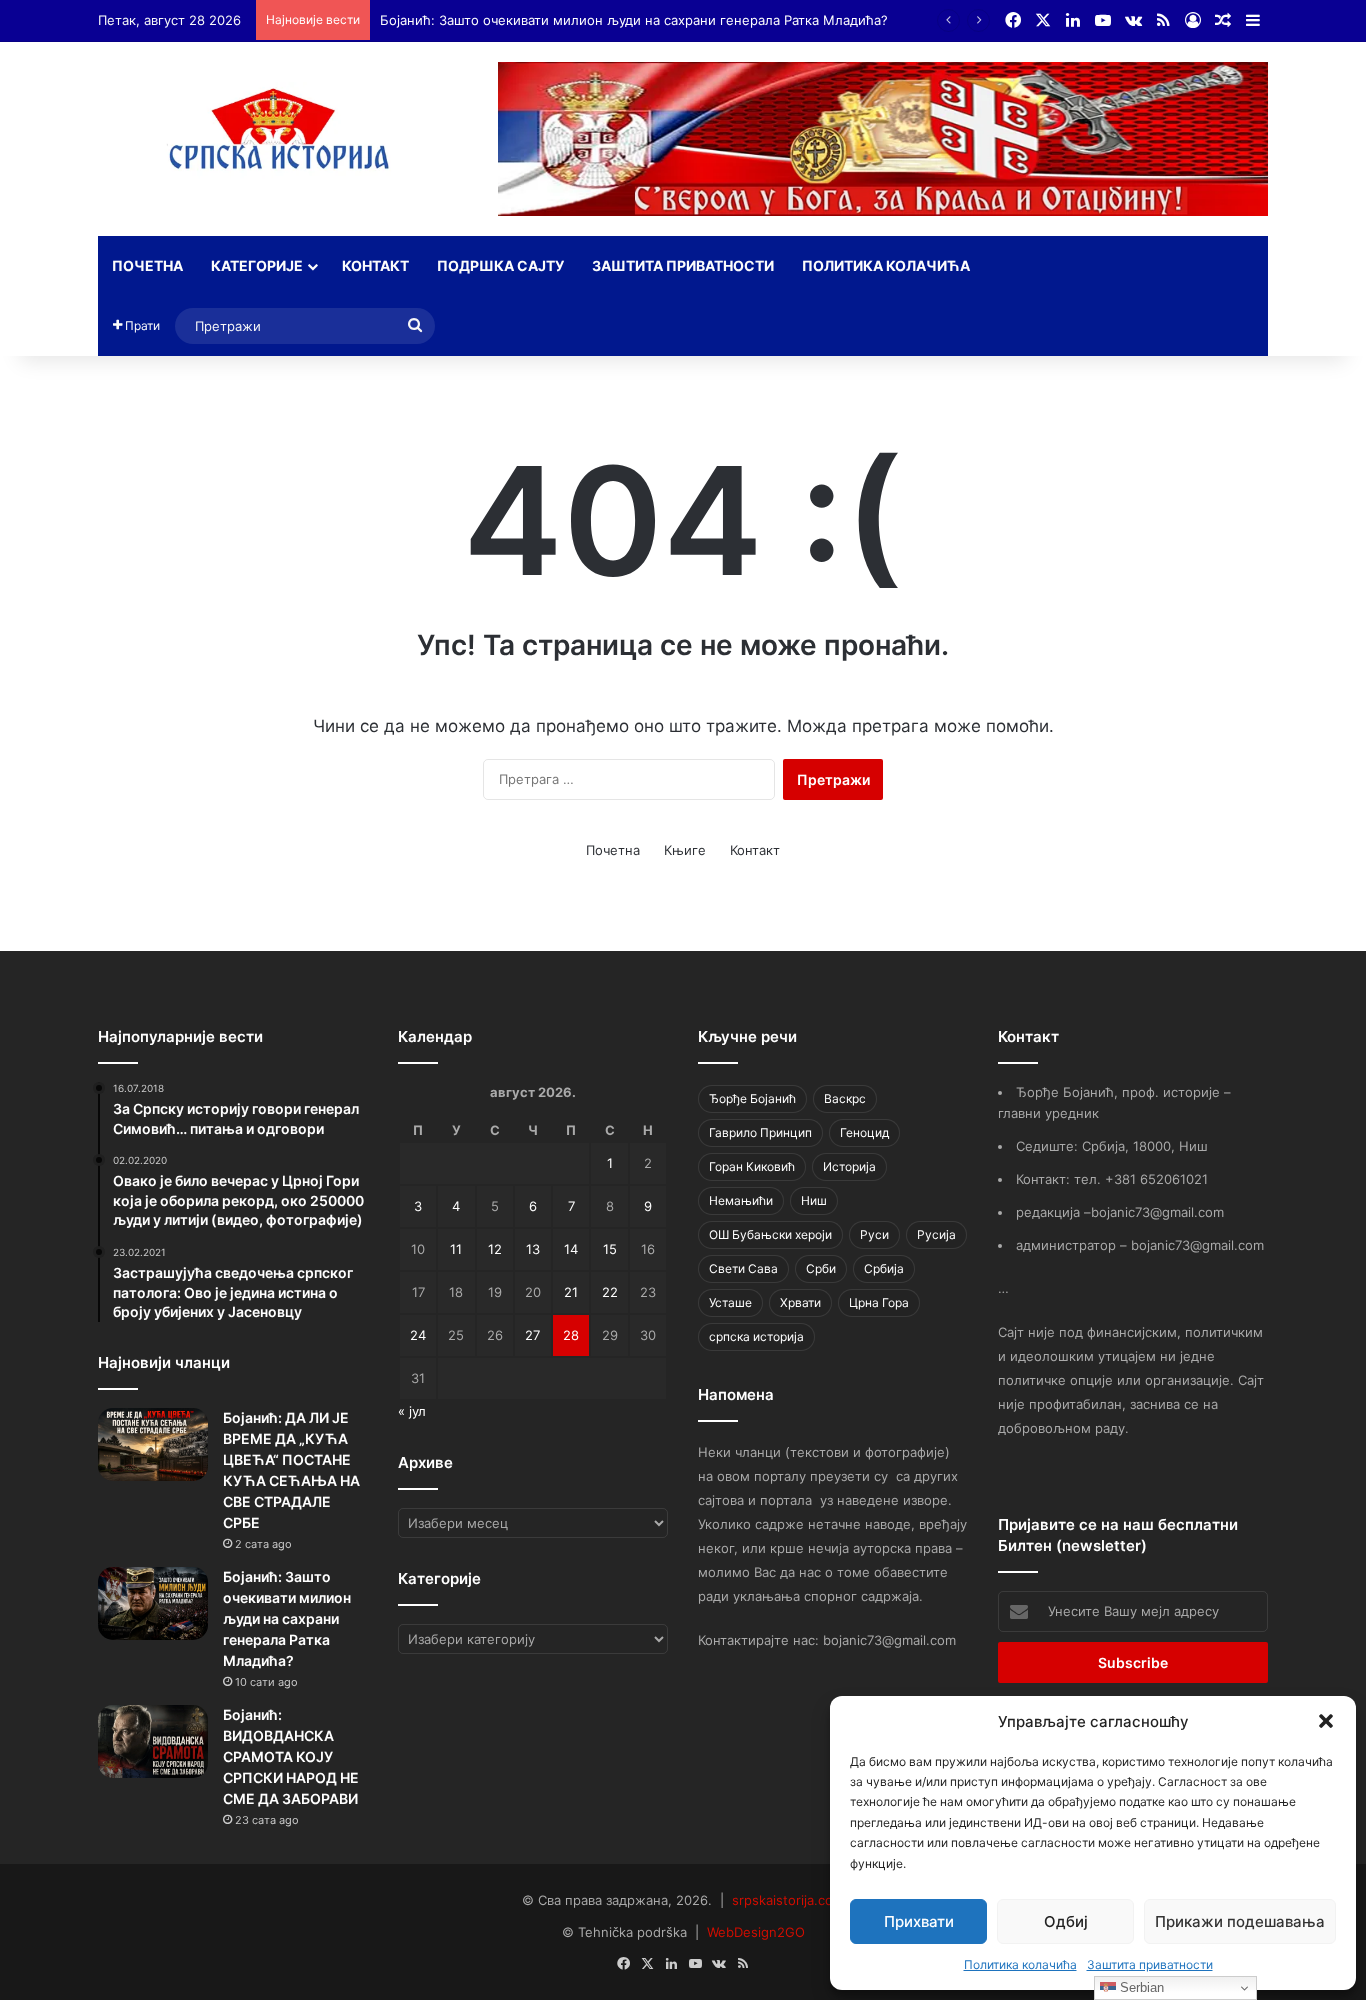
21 (571, 1292)
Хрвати (800, 1302)
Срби (821, 1268)
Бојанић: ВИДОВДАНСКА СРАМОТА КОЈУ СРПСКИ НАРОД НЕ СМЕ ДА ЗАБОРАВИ (291, 1756)
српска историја (756, 1336)
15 (610, 1249)
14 (571, 1249)
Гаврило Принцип (760, 1132)
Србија (884, 1268)
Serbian (1140, 1987)
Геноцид (864, 1132)
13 (533, 1249)
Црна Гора (879, 1302)
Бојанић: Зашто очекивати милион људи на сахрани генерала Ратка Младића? (634, 20)
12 (495, 1249)
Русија (936, 1234)
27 (532, 1335)
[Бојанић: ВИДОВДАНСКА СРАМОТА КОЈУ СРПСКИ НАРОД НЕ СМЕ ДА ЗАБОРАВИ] (153, 1741)
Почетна (147, 265)
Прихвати (919, 1921)
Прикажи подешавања (1240, 1921)
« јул (412, 1411)
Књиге (685, 850)
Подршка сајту (500, 265)
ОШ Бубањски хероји (770, 1234)
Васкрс (845, 1098)
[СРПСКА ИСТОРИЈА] (283, 135)
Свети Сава (743, 1268)
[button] (1326, 1721)
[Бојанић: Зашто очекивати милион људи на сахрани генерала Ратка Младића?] (153, 1603)
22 (610, 1292)
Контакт (375, 265)
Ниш (814, 1200)
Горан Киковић (752, 1166)
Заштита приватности (1150, 1964)
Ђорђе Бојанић (752, 1098)
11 (456, 1249)
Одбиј (1066, 1921)
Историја (849, 1166)
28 (571, 1335)
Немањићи (741, 1200)
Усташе (730, 1302)
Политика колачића (1020, 1964)
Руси (874, 1234)
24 (418, 1335)
